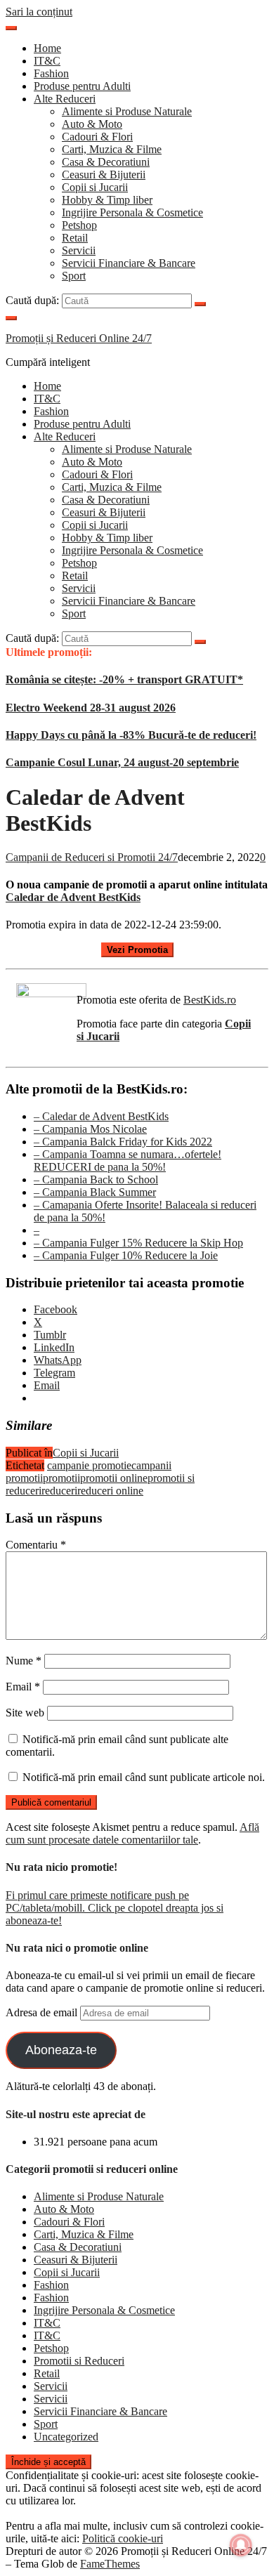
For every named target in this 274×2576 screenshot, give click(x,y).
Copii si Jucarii (95, 187)
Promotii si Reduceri (79, 2361)
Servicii (79, 250)
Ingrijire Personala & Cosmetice (132, 212)
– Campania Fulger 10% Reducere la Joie (126, 1255)
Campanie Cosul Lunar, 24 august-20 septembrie (122, 762)
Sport (74, 276)
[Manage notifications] (241, 2545)
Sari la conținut (39, 12)
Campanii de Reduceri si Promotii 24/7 (92, 857)
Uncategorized (66, 2437)
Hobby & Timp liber (107, 200)
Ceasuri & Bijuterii (104, 175)
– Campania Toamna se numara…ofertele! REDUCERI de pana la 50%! (128, 1161)
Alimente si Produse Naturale (127, 111)
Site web (25, 1713)
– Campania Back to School (96, 1179)
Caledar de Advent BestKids (73, 897)
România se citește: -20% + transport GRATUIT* (124, 679)
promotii (61, 1478)
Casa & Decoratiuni (106, 162)
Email (23, 1687)
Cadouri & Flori (97, 137)
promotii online (114, 1478)
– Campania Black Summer (95, 1192)
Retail (75, 238)
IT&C (47, 61)
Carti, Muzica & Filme (112, 149)
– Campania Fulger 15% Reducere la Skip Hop (138, 1243)
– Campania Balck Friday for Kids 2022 (123, 1142)
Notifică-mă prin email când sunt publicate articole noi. (144, 1777)
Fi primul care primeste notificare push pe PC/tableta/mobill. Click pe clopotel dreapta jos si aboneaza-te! (115, 1908)
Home (47, 48)
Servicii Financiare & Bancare (129, 263)
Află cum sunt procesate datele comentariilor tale (132, 1833)
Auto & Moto (92, 124)
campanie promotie (89, 1465)
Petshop (79, 225)
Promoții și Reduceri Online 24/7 (79, 338)
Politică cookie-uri (123, 2538)
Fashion (51, 73)
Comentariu (36, 1545)
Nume (24, 1661)
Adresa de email (43, 2012)
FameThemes (110, 2564)
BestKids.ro (210, 1000)
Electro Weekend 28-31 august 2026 (91, 708)
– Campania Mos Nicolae (90, 1129)
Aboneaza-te (61, 2050)
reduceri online (110, 1491)
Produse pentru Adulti (82, 86)
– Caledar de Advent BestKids (101, 1116)
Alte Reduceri (65, 99)
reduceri (59, 1491)
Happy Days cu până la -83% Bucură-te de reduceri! (131, 735)
